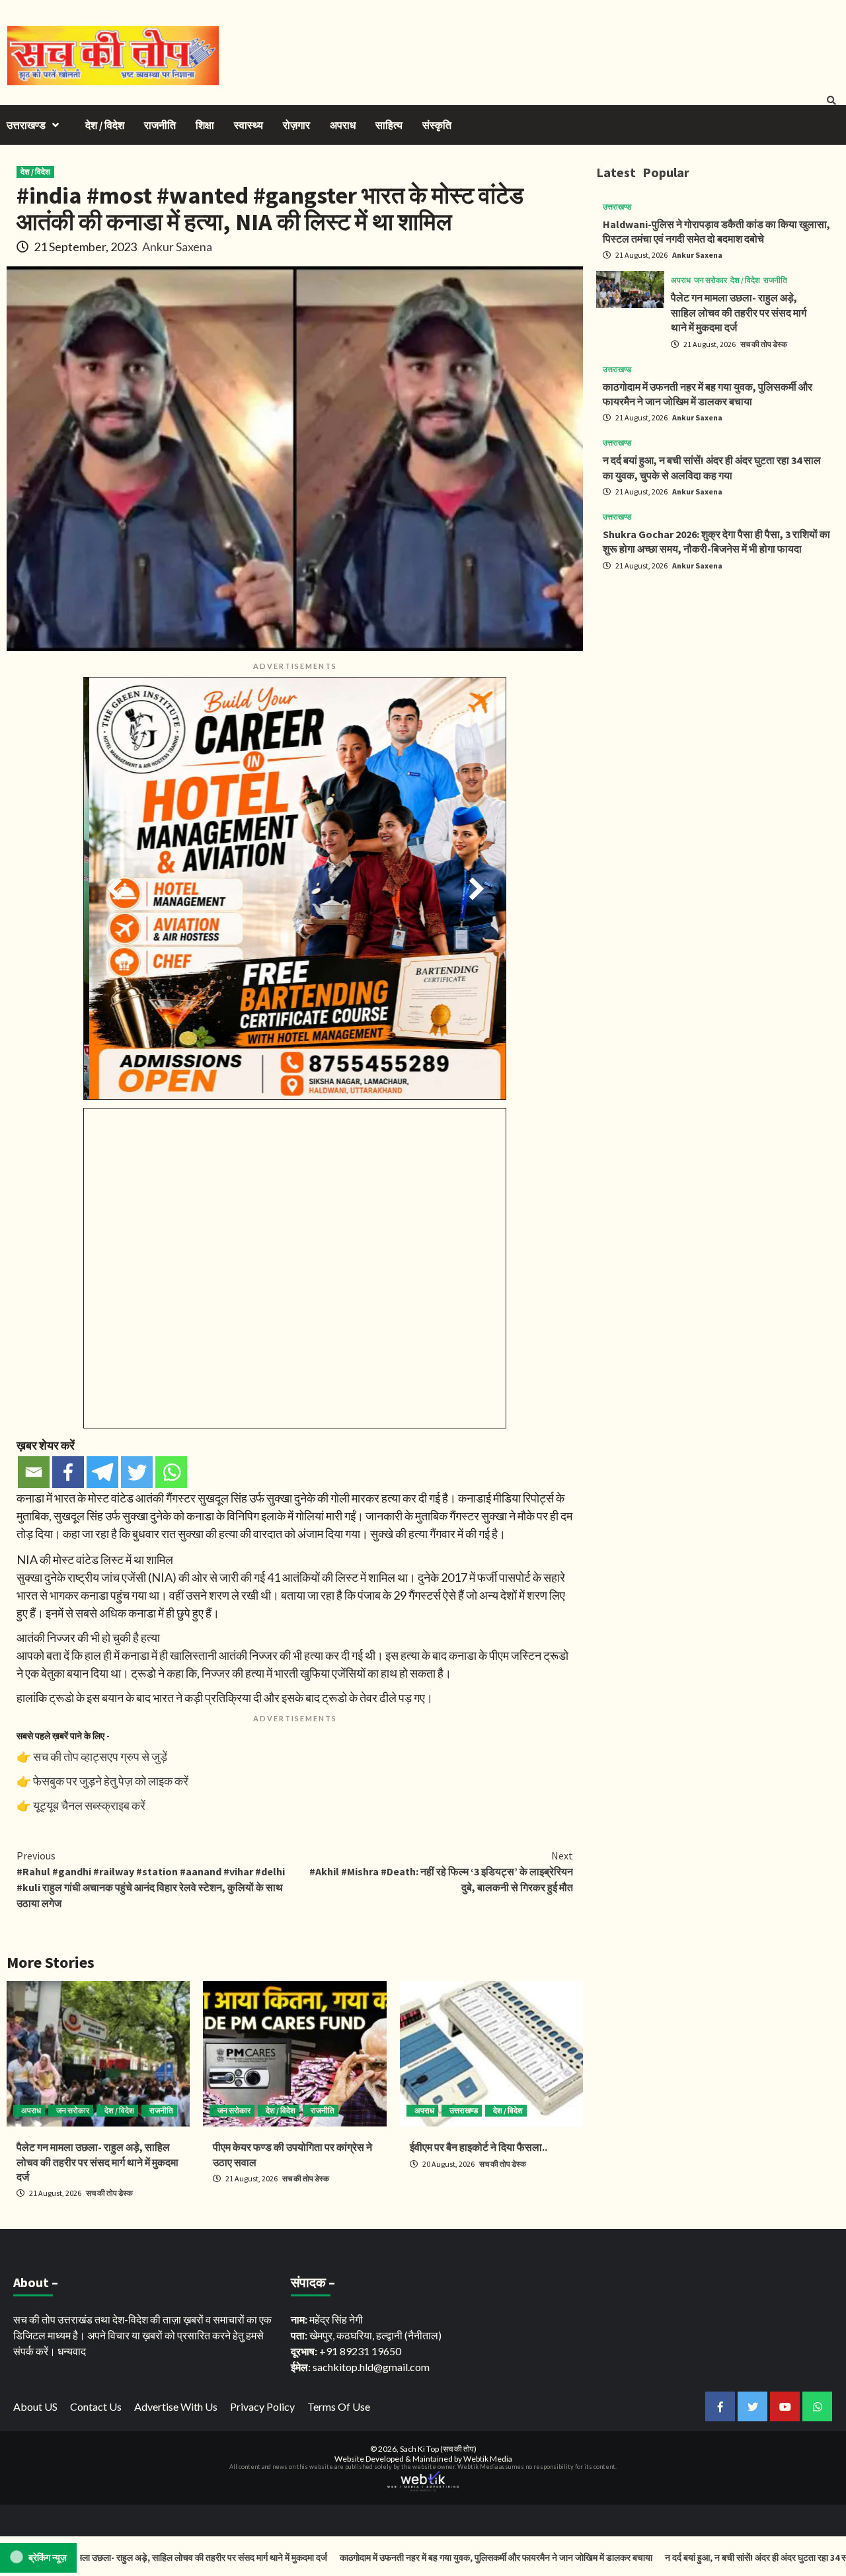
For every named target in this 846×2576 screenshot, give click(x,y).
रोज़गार (296, 125)
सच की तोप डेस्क (109, 2193)
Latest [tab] (616, 172)
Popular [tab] (666, 172)
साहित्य (389, 125)
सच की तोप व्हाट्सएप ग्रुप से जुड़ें (100, 1756)
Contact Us (96, 2406)
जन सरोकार (73, 2110)
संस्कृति (437, 125)
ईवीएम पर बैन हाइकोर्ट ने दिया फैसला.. (479, 2147)
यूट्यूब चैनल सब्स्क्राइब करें (89, 1805)
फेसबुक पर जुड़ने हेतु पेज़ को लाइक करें (111, 1781)
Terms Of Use (339, 2406)
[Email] (34, 1472)
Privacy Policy (262, 2406)
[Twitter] (137, 1472)
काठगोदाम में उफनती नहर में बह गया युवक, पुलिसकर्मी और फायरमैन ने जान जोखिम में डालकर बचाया (391, 2557)
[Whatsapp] (171, 1472)
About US (35, 2406)
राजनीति (160, 125)
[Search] (831, 100)
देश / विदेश (105, 125)
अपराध (343, 125)
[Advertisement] (718, 674)
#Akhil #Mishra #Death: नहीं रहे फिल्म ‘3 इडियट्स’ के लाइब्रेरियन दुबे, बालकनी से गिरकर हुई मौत (441, 1871)
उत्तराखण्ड (26, 125)
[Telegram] (102, 1472)
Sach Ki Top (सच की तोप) (438, 2449)
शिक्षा (205, 125)
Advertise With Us (176, 2406)
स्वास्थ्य (249, 125)
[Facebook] (68, 1472)
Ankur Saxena (177, 247)
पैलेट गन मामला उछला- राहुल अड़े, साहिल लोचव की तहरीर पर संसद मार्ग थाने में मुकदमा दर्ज (97, 2162)
